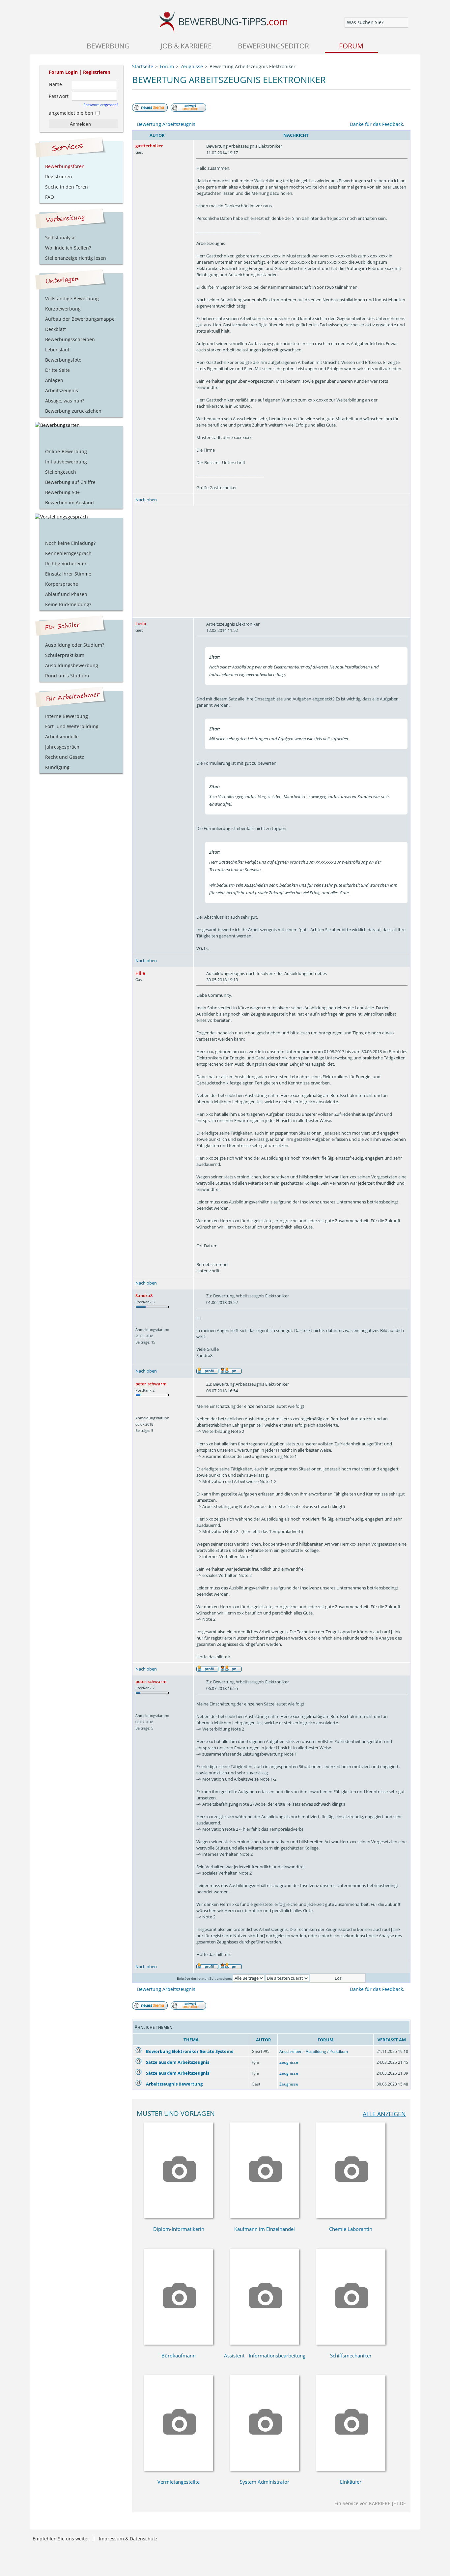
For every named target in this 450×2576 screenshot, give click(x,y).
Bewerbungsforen (65, 166)
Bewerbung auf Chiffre (70, 482)
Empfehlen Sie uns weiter (61, 2539)
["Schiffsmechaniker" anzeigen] (351, 2343)
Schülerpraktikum (65, 655)
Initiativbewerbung (66, 462)
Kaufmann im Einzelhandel (265, 2229)
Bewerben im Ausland (70, 503)
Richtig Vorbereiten (66, 563)
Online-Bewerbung (66, 451)
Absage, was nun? (65, 401)
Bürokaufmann (179, 2355)
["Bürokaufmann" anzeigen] (179, 2343)
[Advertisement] (271, 562)
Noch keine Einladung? (70, 543)
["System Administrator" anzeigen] (265, 2469)
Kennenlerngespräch (68, 553)
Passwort (59, 96)
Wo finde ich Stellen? (68, 248)
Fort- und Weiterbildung (72, 726)
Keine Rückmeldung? (68, 604)
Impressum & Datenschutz (128, 2539)
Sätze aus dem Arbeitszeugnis (178, 2062)
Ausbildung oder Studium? (75, 645)
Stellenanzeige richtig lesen (76, 258)
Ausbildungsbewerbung (72, 665)
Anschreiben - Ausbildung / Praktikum (314, 2051)
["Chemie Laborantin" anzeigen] (351, 2216)
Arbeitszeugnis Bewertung (174, 2084)
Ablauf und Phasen (66, 594)
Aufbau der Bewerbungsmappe (80, 319)
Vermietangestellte (179, 2482)
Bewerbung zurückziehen (73, 411)
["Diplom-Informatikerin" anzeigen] (179, 2216)
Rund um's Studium (67, 676)
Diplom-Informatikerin (179, 2229)
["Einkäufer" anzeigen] (351, 2469)
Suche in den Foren (67, 187)
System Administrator (265, 2482)
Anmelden (80, 124)
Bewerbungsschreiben (70, 339)
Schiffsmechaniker (351, 2355)
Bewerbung (108, 46)
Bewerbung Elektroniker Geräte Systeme (190, 2051)
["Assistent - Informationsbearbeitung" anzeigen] (265, 2343)
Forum (351, 46)
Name (55, 84)
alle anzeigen (384, 2114)
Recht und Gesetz (65, 757)
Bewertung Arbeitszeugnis (166, 124)
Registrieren (97, 72)
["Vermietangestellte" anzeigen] (179, 2469)
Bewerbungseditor (273, 46)
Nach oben (146, 500)
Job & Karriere (186, 46)
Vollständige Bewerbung (72, 298)
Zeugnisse (289, 2062)
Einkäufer (351, 2482)
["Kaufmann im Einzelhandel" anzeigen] (265, 2216)
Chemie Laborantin (351, 2229)
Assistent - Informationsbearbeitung (265, 2355)
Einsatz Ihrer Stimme (68, 574)
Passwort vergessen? (101, 105)
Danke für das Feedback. (377, 124)
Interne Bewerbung (67, 716)
